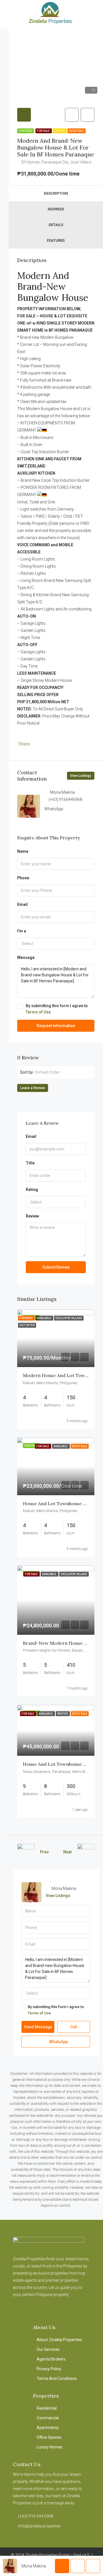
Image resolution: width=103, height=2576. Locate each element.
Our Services (48, 2349)
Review (32, 1216)
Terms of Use (38, 1012)
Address (56, 209)
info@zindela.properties (39, 2526)
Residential (47, 2408)
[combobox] (56, 944)
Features (56, 240)
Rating (32, 1190)
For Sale (44, 131)
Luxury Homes (49, 2447)
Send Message (38, 2027)
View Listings (81, 776)
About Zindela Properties (59, 2340)
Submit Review (56, 1267)
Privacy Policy (49, 2369)
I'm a (22, 931)
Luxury (60, 131)
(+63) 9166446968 (65, 799)
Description (56, 193)
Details (56, 225)
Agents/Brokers (51, 2359)
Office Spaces (49, 2437)
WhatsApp (54, 809)
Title (30, 1163)
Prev (44, 1852)
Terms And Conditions (57, 2379)
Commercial (48, 2418)
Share (24, 744)
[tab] (24, 115)
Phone (23, 878)
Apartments (48, 2428)
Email (22, 904)
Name (23, 851)
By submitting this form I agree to (57, 1009)
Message (26, 958)
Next (67, 1852)
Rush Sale (77, 131)
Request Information (56, 1026)
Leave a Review (33, 1088)
